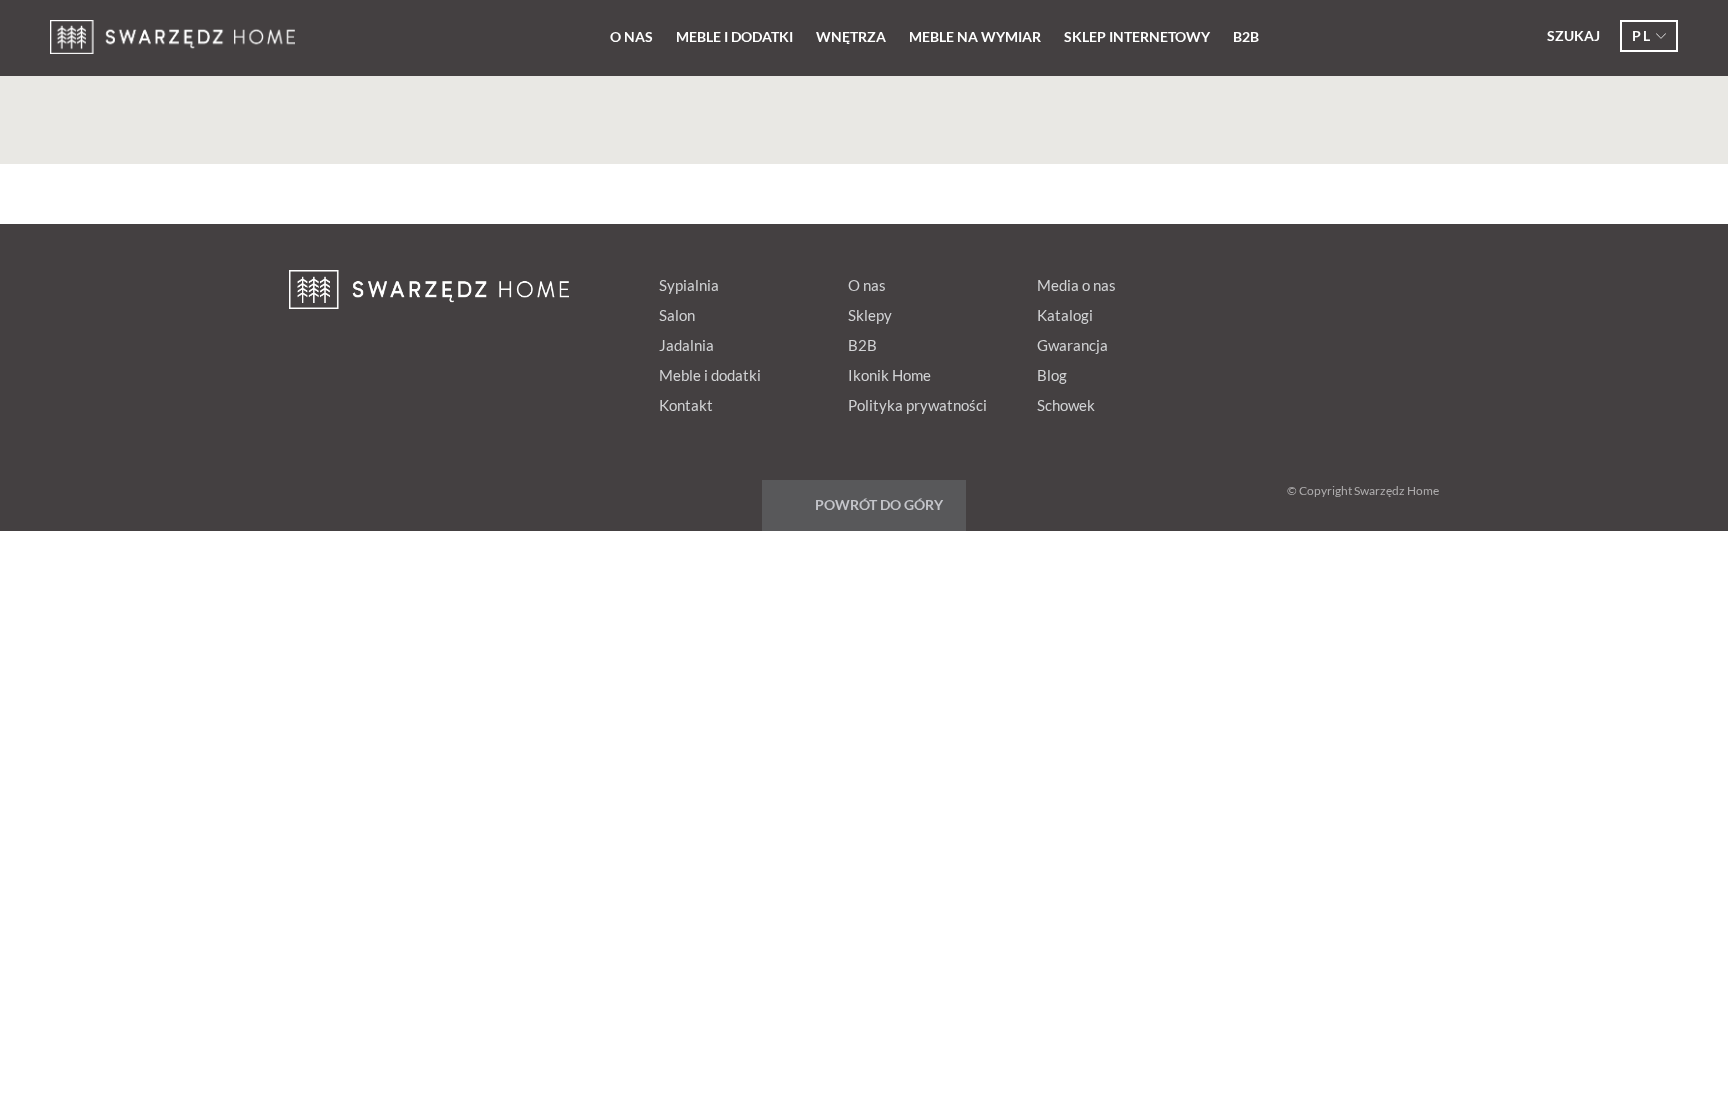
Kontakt (686, 405)
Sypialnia (689, 285)
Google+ (1338, 281)
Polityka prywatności (917, 405)
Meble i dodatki (734, 36)
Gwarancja (1072, 345)
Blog (1052, 375)
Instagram (1414, 281)
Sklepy (870, 315)
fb (1262, 281)
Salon (677, 315)
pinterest (1300, 281)
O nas (631, 36)
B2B (1246, 36)
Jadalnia (686, 345)
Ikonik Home (889, 375)
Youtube (1376, 281)
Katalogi (1065, 315)
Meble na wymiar (975, 36)
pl (1641, 35)
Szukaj (1573, 35)
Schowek (1066, 405)
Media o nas (1076, 285)
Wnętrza (851, 36)
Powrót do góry (879, 504)
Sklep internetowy (1137, 36)
